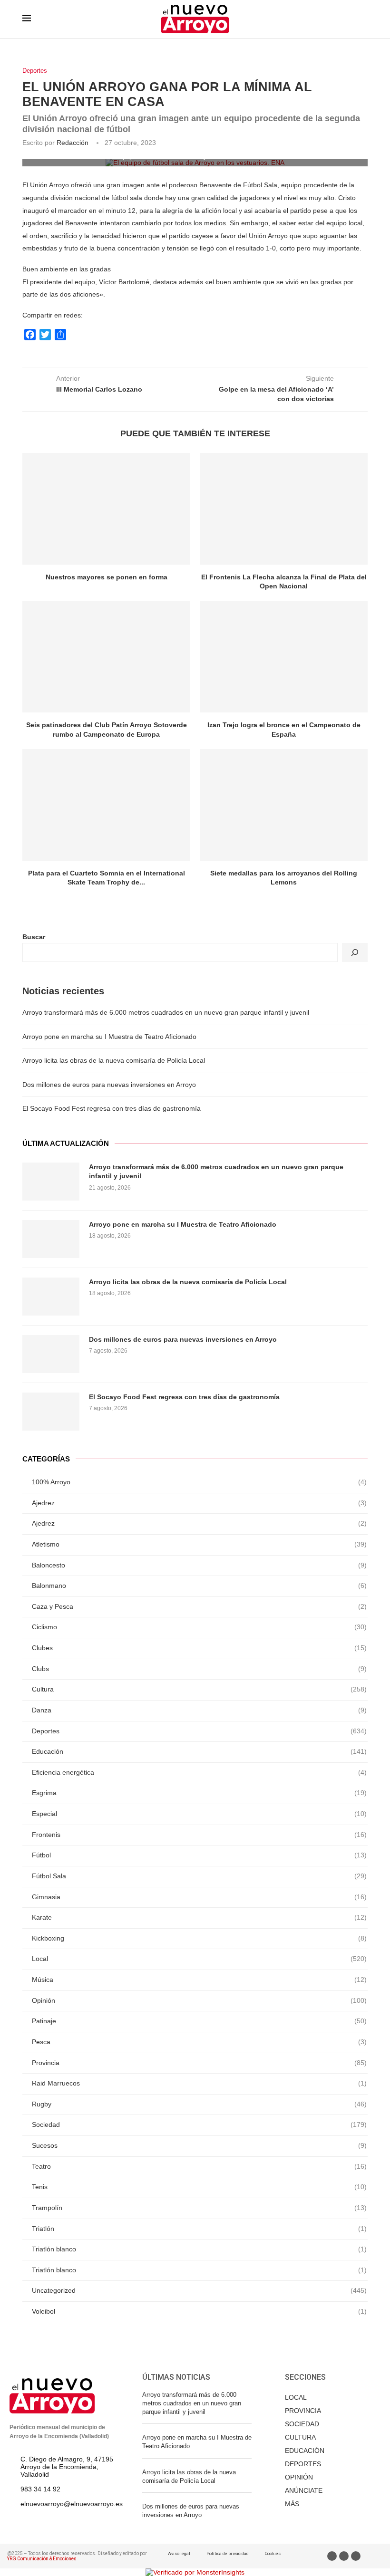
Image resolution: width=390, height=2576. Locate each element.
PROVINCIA (303, 2411)
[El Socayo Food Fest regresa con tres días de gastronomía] (51, 1412)
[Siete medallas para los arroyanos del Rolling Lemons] (284, 805)
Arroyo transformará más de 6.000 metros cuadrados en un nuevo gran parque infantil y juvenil (166, 1012)
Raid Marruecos (199, 2083)
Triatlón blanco (199, 2249)
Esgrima (199, 1793)
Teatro (199, 2166)
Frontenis (199, 1835)
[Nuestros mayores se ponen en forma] (106, 509)
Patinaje (199, 2021)
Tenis (199, 2187)
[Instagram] (356, 2556)
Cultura (199, 1689)
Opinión (199, 2000)
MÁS (292, 2504)
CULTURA (300, 2437)
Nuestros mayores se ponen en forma (107, 577)
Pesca (199, 2042)
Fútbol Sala (199, 1876)
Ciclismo (199, 1627)
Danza (199, 1710)
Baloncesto (199, 1565)
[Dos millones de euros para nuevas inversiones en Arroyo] (51, 1354)
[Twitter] (344, 2556)
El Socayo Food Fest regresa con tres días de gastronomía (112, 1108)
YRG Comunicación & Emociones (42, 2559)
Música (199, 1980)
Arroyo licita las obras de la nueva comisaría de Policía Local (114, 1060)
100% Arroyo (199, 1482)
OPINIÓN (299, 2477)
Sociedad (199, 2124)
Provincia (199, 2063)
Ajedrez (199, 1503)
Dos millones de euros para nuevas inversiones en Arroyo (109, 1085)
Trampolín (199, 2208)
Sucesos (199, 2145)
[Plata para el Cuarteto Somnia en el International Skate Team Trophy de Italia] (106, 805)
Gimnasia (199, 1897)
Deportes (35, 71)
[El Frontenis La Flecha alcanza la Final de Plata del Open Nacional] (284, 509)
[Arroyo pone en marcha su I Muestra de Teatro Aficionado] (51, 1239)
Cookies (273, 2554)
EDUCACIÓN (305, 2451)
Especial (199, 1814)
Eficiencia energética (199, 1772)
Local (199, 1959)
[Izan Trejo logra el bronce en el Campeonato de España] (284, 657)
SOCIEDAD (302, 2424)
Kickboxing (199, 1938)
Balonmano (199, 1586)
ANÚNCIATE (304, 2490)
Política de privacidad (228, 2554)
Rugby (199, 2104)
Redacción (73, 143)
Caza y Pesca (199, 1606)
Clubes (199, 1648)
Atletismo (199, 1544)
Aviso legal (179, 2554)
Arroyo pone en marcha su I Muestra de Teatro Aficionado (109, 1037)
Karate (199, 1917)
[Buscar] (355, 952)
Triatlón (199, 2229)
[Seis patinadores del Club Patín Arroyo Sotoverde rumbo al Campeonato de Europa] (106, 657)
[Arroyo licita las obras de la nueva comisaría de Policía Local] (51, 1297)
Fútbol (199, 1855)
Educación (199, 1751)
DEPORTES (303, 2464)
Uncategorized (199, 2290)
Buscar (34, 937)
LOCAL (296, 2397)
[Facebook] (332, 2556)
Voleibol (199, 2311)
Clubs (199, 1669)
